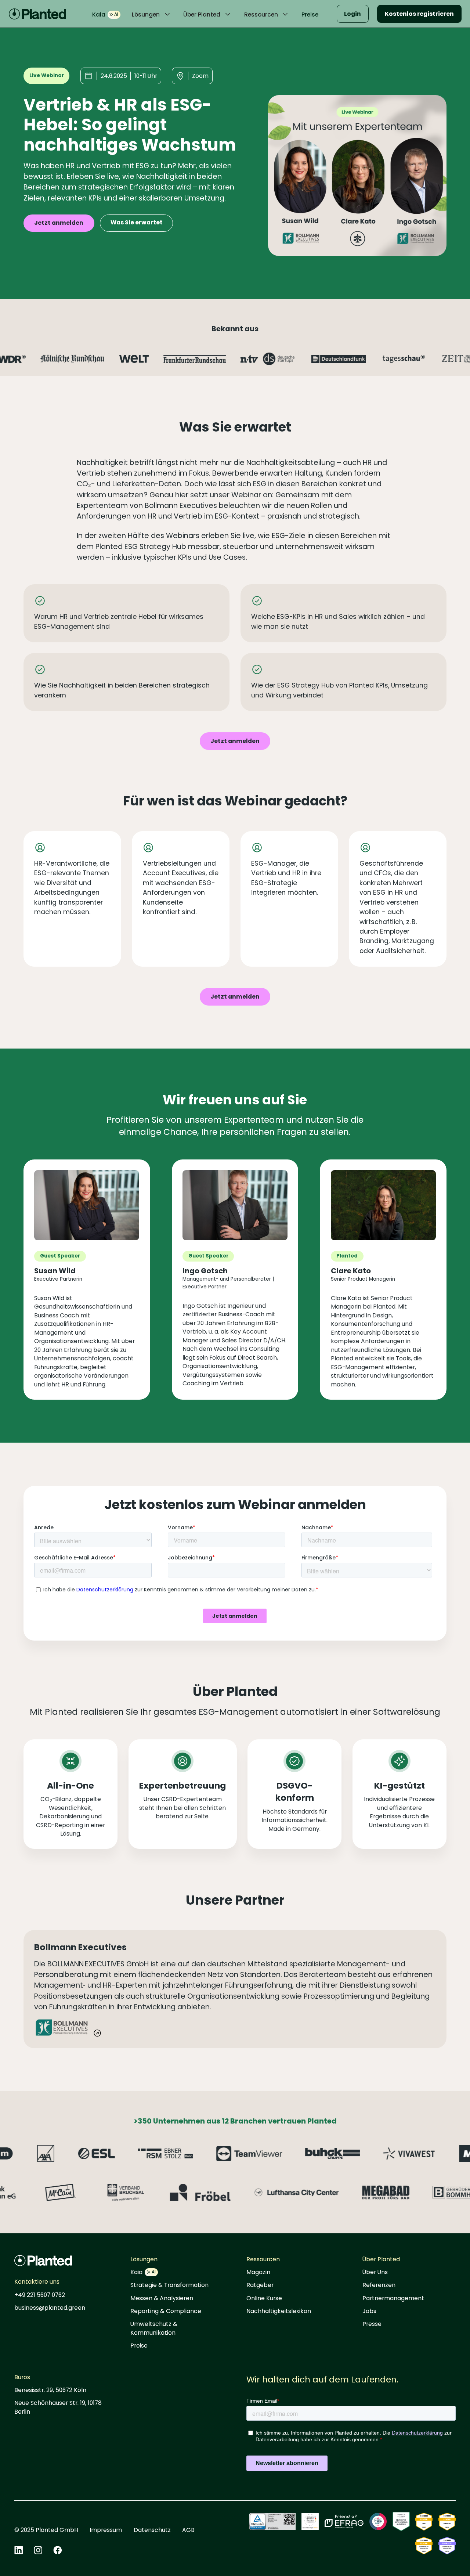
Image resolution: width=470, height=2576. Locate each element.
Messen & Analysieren (162, 2298)
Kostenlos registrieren (419, 14)
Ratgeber (260, 2285)
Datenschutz (152, 2530)
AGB (188, 2530)
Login (352, 14)
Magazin (258, 2272)
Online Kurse (264, 2298)
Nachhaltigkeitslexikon (279, 2311)
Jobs (369, 2311)
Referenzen (379, 2285)
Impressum (106, 2530)
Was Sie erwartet (137, 222)
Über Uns (375, 2272)
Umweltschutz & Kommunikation (154, 2328)
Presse (372, 2324)
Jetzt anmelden (59, 223)
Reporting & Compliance (166, 2311)
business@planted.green (50, 2308)
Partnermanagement (393, 2298)
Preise (310, 15)
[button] (152, 15)
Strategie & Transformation (169, 2285)
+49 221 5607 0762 (40, 2295)
